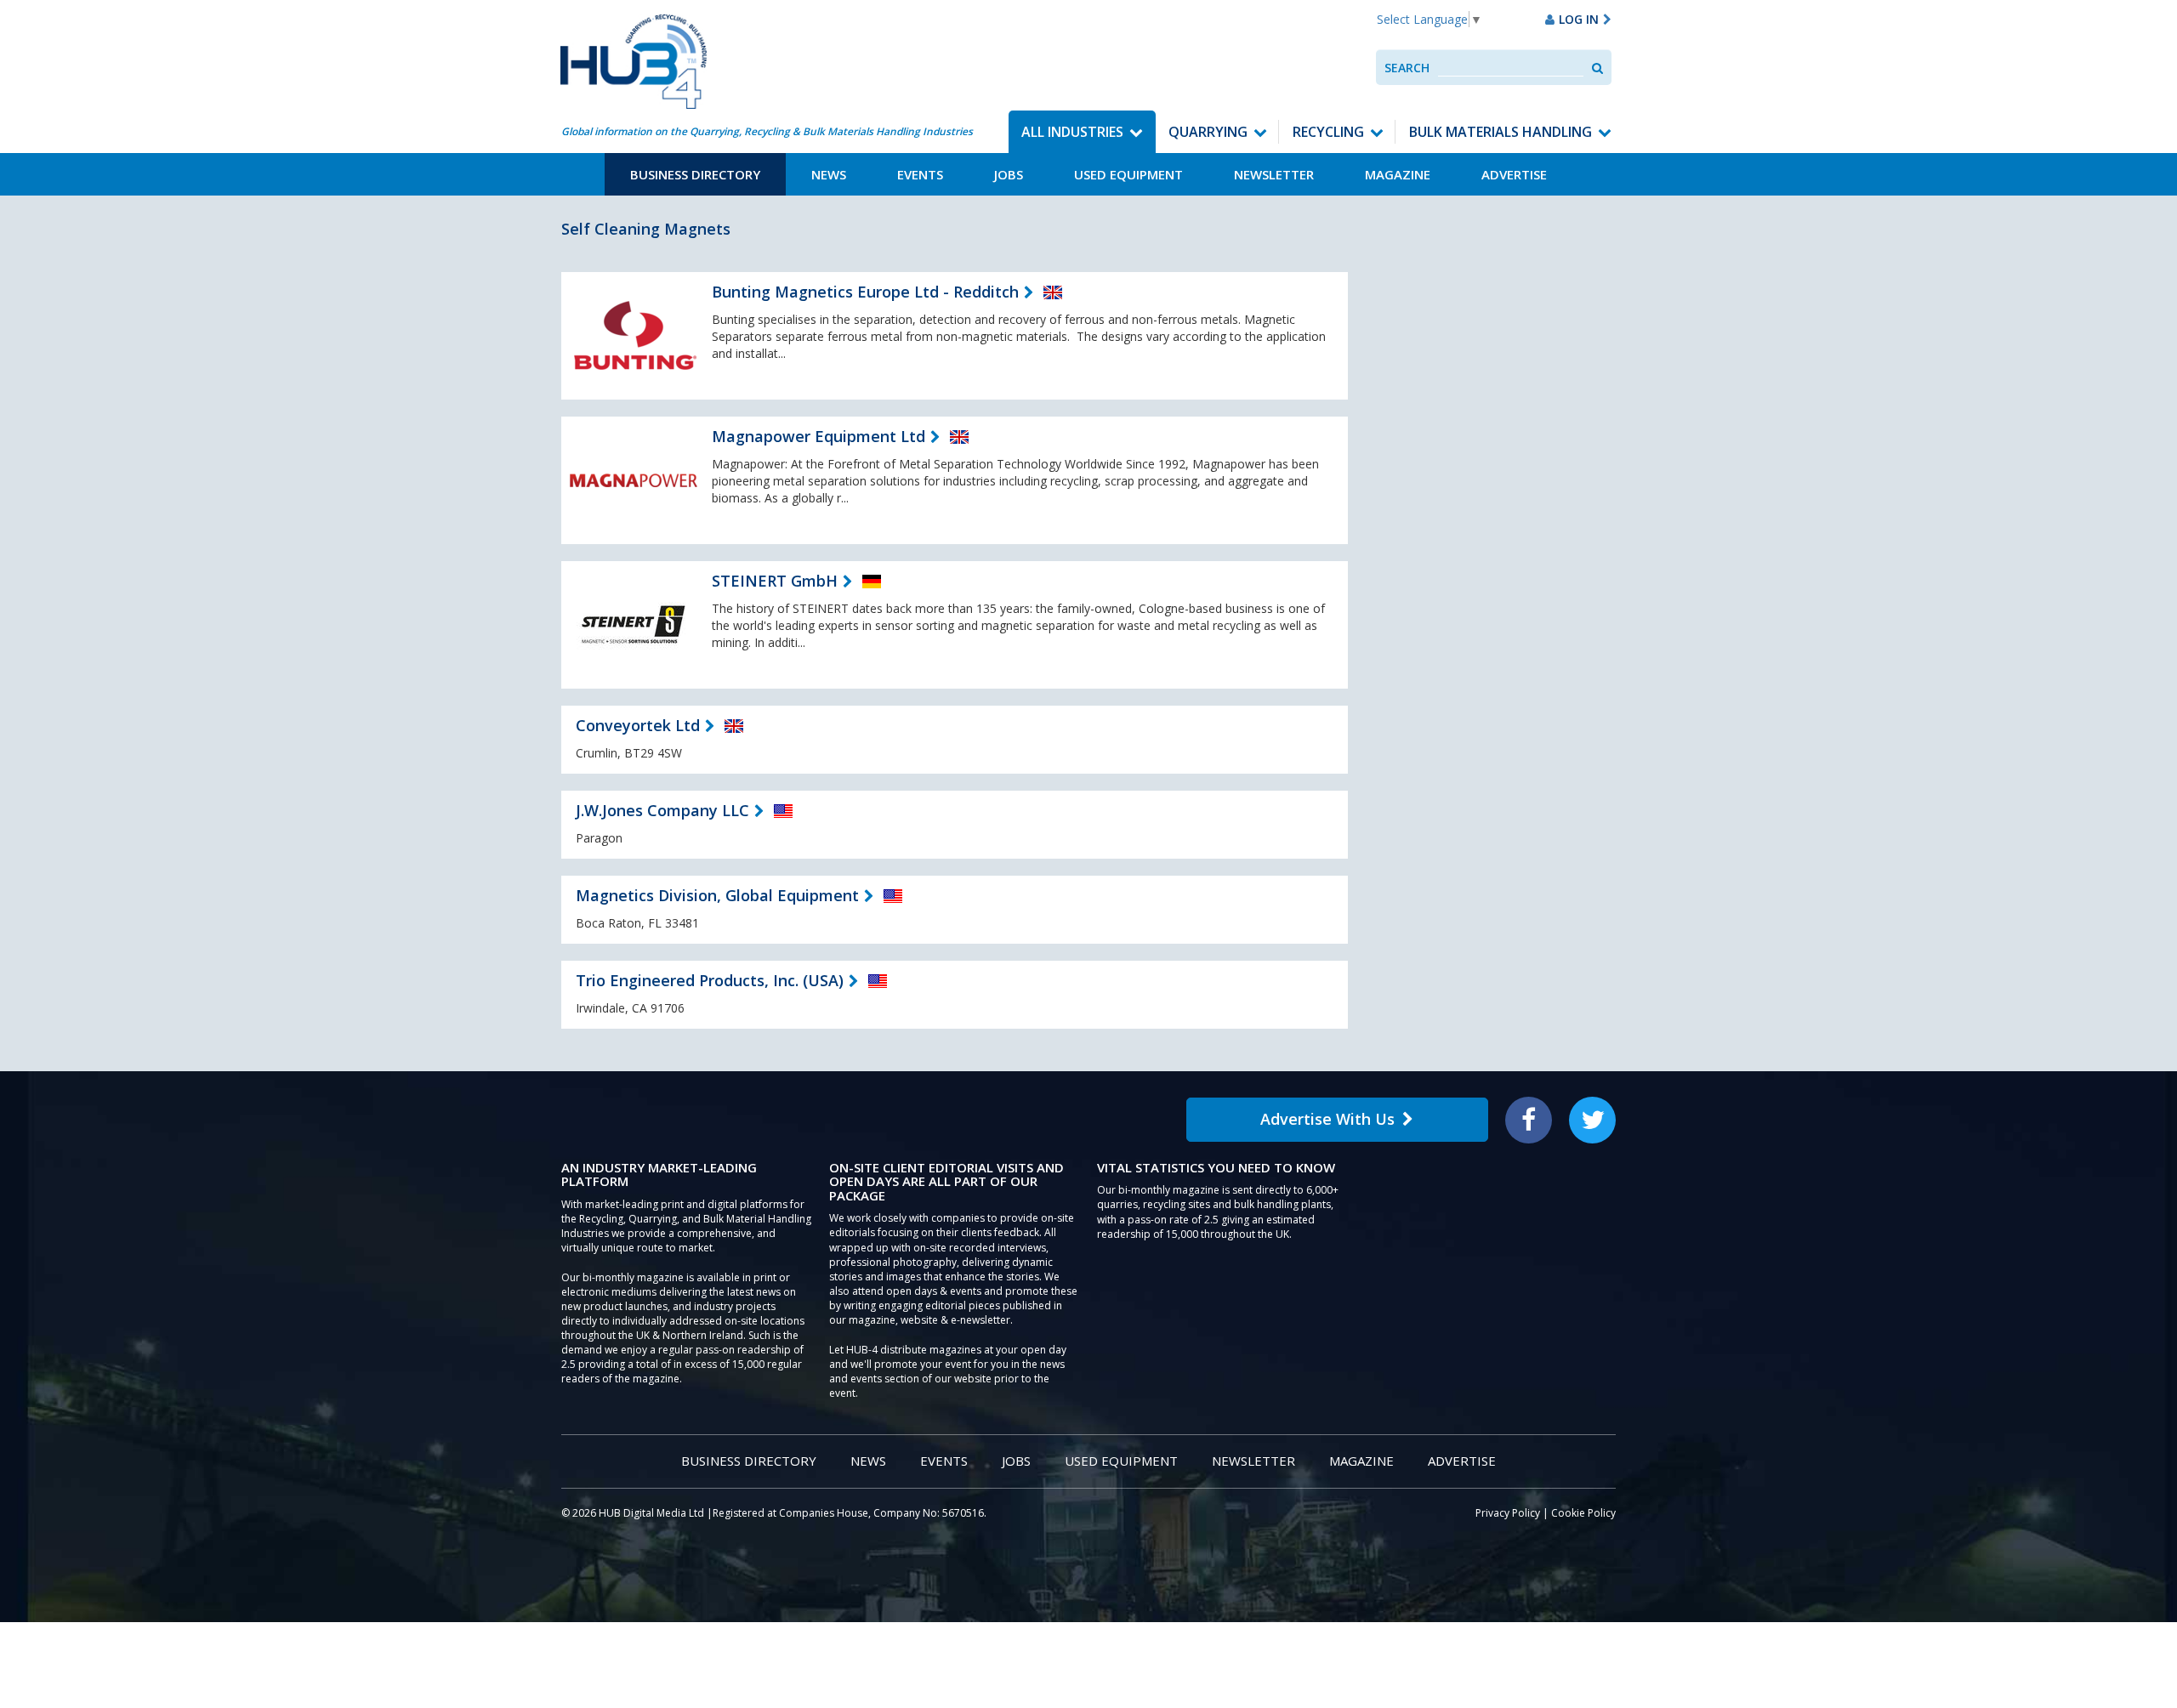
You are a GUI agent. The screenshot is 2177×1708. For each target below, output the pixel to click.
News (829, 174)
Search (1407, 68)
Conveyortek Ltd (638, 725)
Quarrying (1208, 132)
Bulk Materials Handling (1501, 132)
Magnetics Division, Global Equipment (717, 895)
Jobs (1009, 174)
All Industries (1072, 132)
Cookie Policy (1583, 1513)
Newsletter (1274, 174)
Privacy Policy (1508, 1513)
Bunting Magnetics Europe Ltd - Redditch (865, 292)
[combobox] (1511, 68)
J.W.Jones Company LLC (662, 810)
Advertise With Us (1327, 1119)
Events (920, 174)
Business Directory (695, 174)
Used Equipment (1128, 174)
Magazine (1398, 174)
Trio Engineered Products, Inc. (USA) (710, 980)
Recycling (1328, 132)
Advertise (1514, 174)
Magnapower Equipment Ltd (819, 436)
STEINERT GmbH (775, 581)
